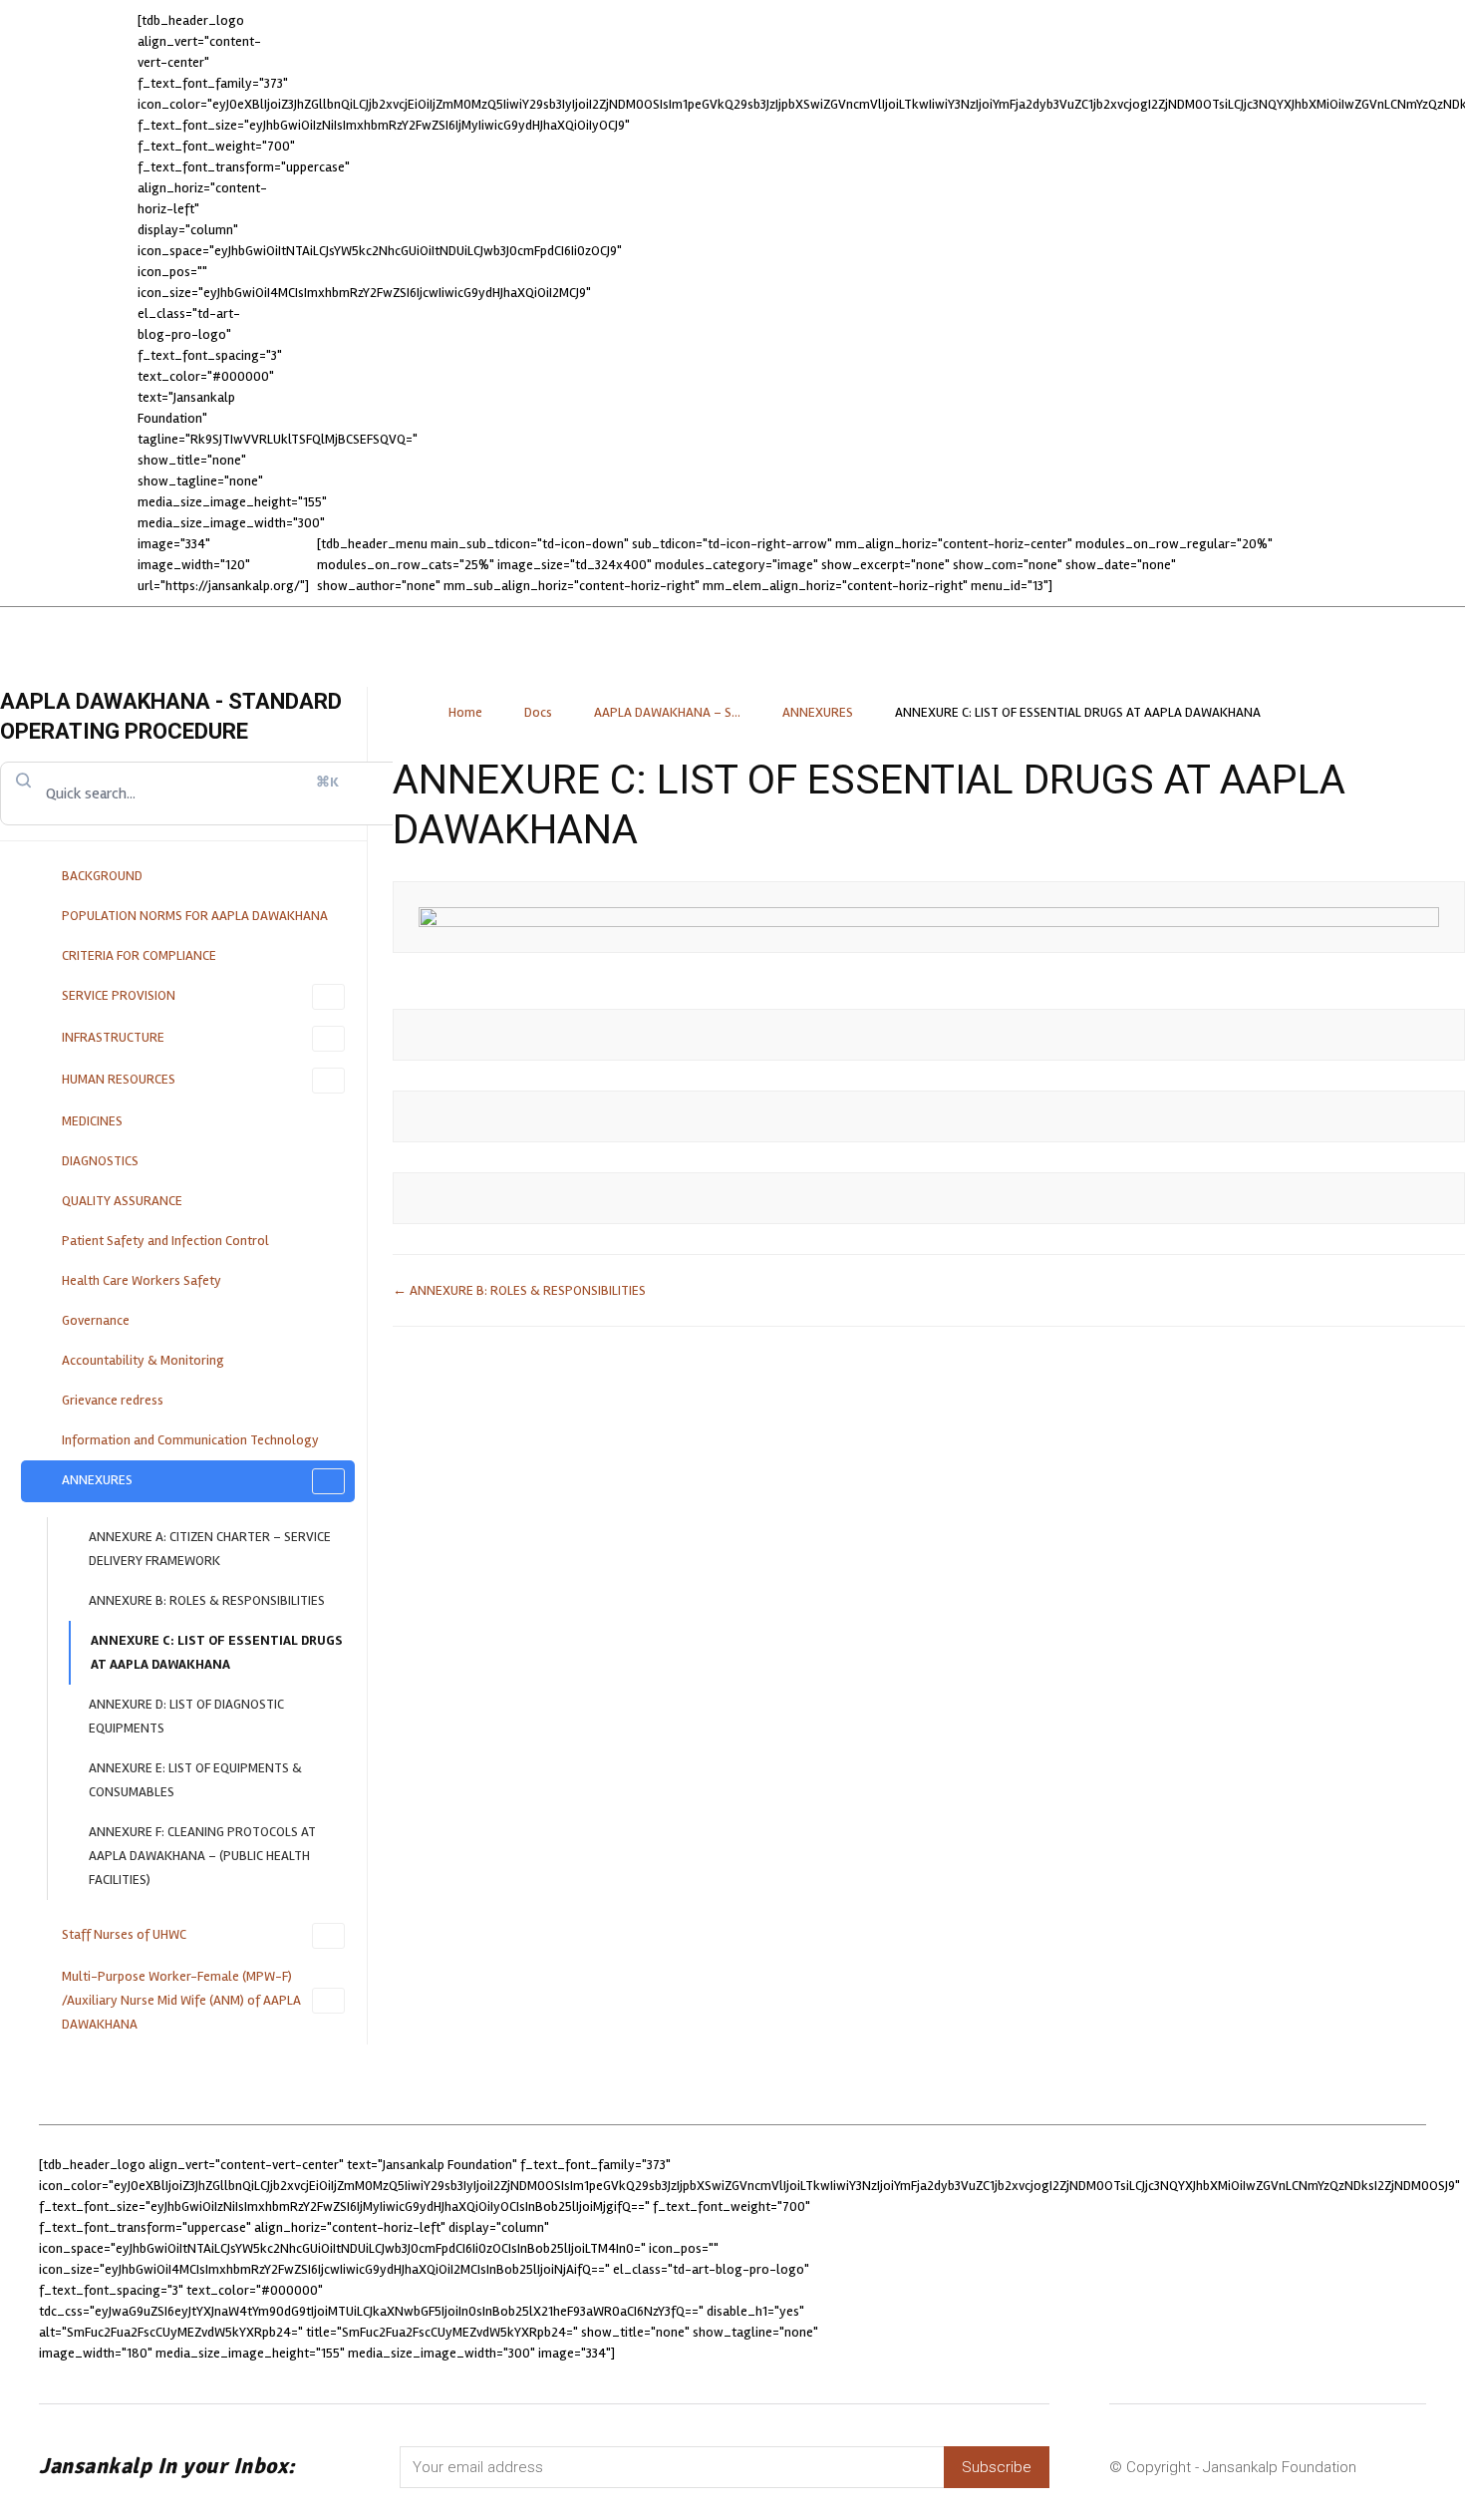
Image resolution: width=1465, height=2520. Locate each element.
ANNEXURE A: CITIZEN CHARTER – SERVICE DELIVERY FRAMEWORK (210, 1549)
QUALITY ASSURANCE (122, 1201)
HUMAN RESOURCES (119, 1079)
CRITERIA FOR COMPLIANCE (139, 955)
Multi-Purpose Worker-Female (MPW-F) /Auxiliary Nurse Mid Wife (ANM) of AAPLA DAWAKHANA (181, 2000)
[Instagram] (1070, 2259)
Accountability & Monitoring (143, 1360)
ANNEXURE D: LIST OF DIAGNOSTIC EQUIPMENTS (186, 1716)
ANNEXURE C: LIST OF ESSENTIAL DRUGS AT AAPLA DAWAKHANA (217, 1652)
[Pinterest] (1179, 2259)
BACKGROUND (102, 876)
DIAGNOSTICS (100, 1161)
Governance (96, 1320)
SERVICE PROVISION (119, 995)
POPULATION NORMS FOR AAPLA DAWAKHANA (195, 916)
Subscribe (997, 2467)
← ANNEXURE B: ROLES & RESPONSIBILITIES (519, 1290)
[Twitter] (1234, 2259)
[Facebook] (1016, 2259)
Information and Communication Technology (190, 1440)
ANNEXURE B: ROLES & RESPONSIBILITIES (207, 1600)
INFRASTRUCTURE (113, 1037)
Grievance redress (113, 1400)
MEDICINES (92, 1121)
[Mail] (1125, 2259)
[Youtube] (1289, 2259)
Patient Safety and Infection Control (165, 1241)
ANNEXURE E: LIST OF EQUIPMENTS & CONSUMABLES (195, 1780)
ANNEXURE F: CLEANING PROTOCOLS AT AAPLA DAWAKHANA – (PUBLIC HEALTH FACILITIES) (202, 1856)
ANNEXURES (97, 1480)
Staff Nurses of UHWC (124, 1934)
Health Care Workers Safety (142, 1280)
